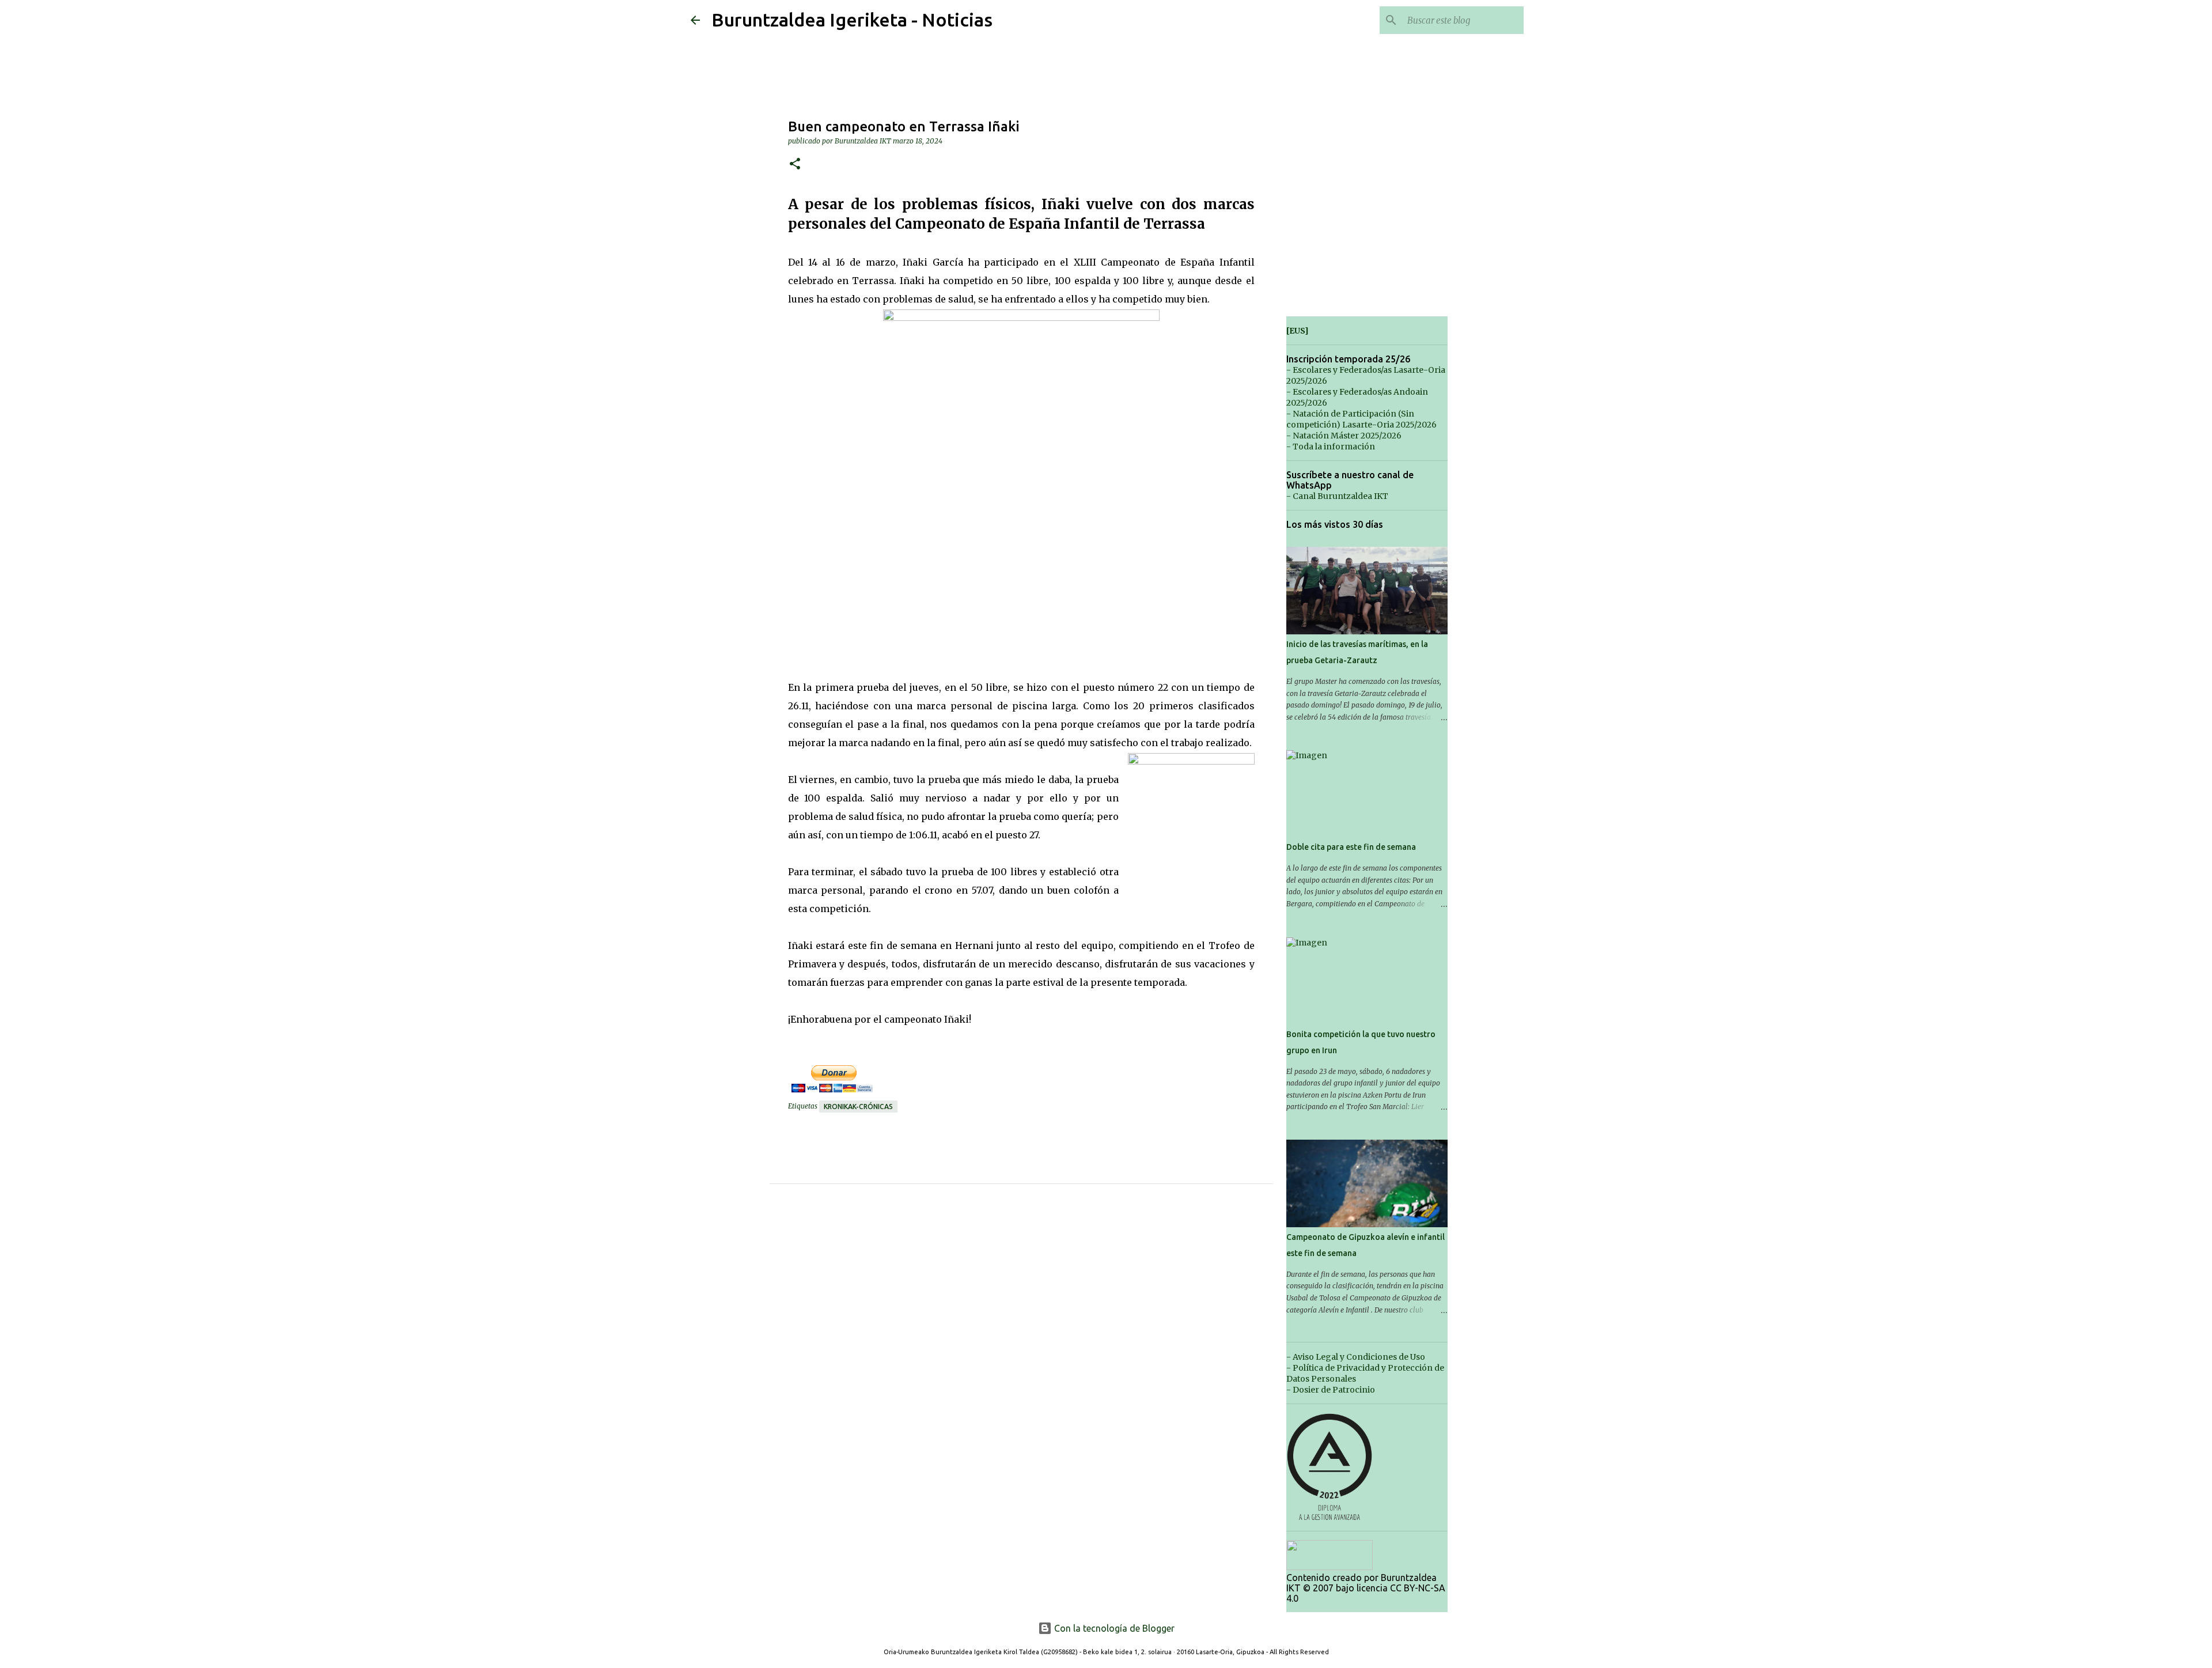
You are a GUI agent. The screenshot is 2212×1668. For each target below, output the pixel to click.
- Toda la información (1331, 447)
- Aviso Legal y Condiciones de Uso (1356, 1357)
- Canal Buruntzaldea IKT (1337, 496)
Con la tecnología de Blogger (1113, 1628)
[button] (795, 164)
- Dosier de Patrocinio (1331, 1390)
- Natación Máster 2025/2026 (1344, 436)
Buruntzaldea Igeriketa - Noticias (852, 20)
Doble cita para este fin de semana (1351, 847)
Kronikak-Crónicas (858, 1107)
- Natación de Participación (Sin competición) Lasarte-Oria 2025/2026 (1361, 419)
